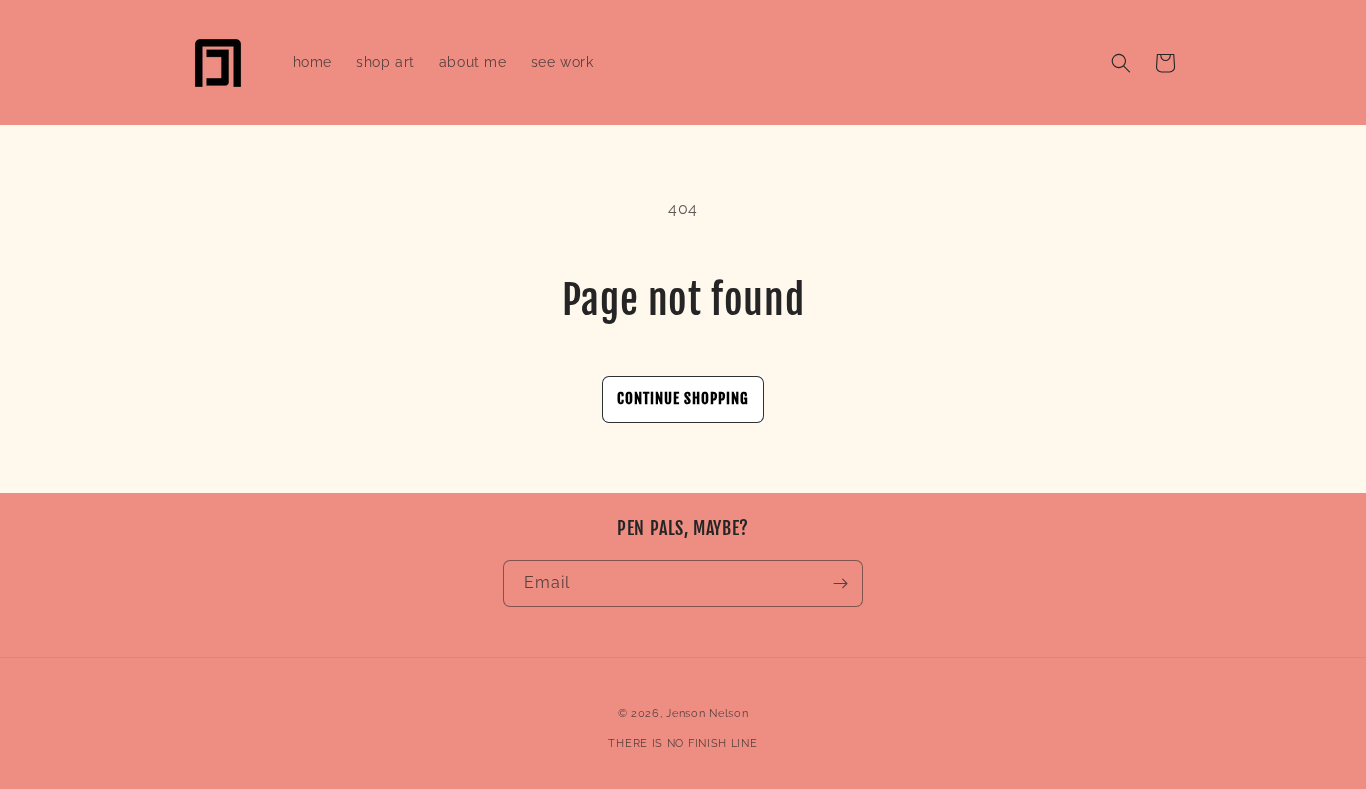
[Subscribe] (840, 583)
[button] (1121, 63)
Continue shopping (683, 398)
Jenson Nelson (707, 713)
